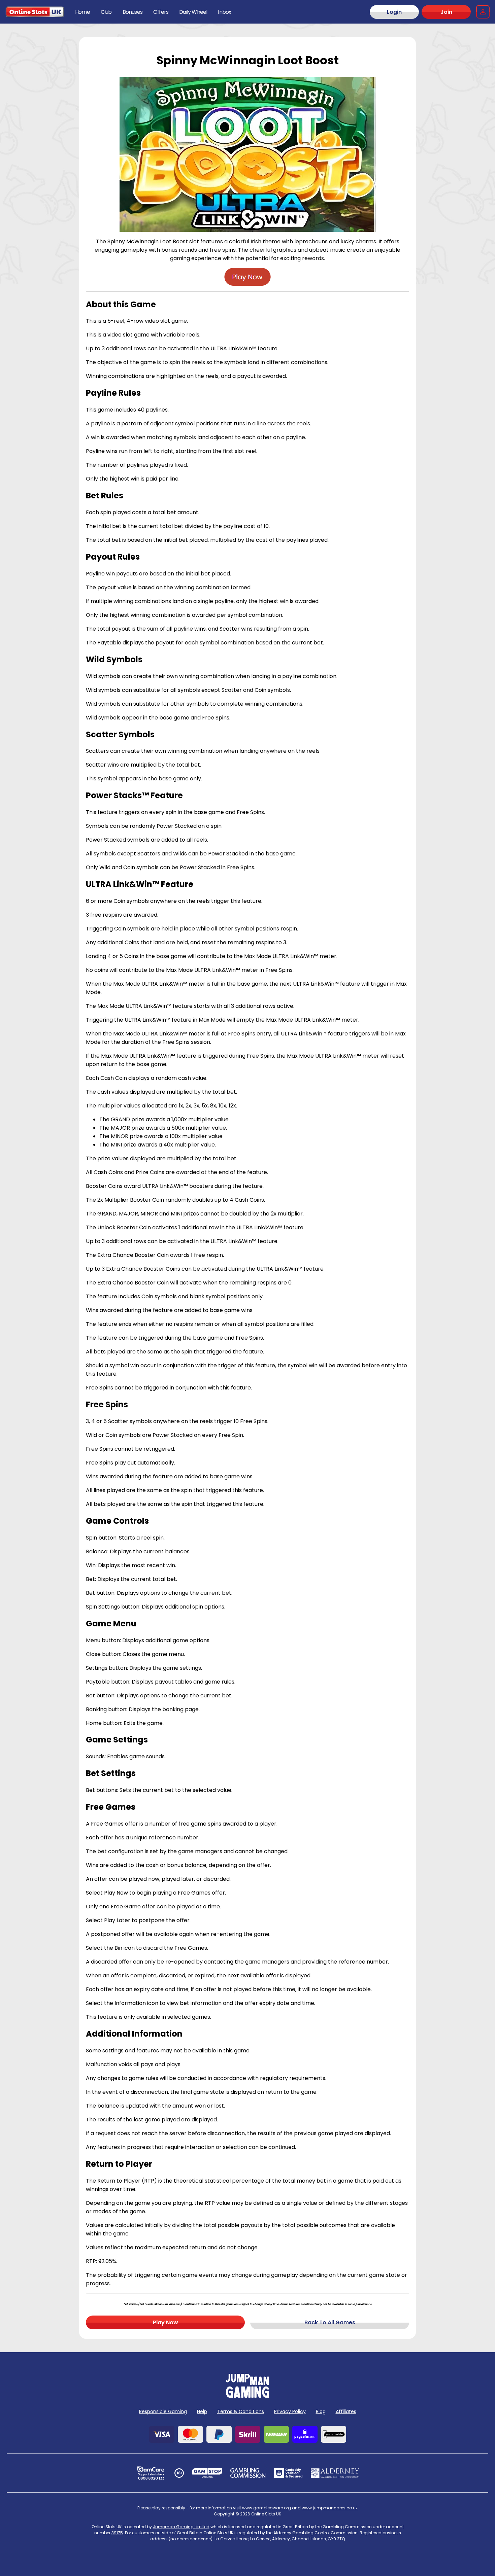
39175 (117, 2533)
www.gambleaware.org (267, 2508)
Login (394, 12)
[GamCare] (151, 2473)
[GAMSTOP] (207, 2473)
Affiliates (346, 2411)
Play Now (166, 2322)
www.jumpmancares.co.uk (330, 2508)
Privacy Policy (290, 2411)
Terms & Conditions (241, 2411)
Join (446, 12)
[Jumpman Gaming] (247, 2396)
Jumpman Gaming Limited (181, 2527)
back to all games (330, 2322)
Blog (321, 2411)
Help (202, 2411)
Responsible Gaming (163, 2411)
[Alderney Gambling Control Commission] (335, 2473)
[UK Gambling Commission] (248, 2473)
